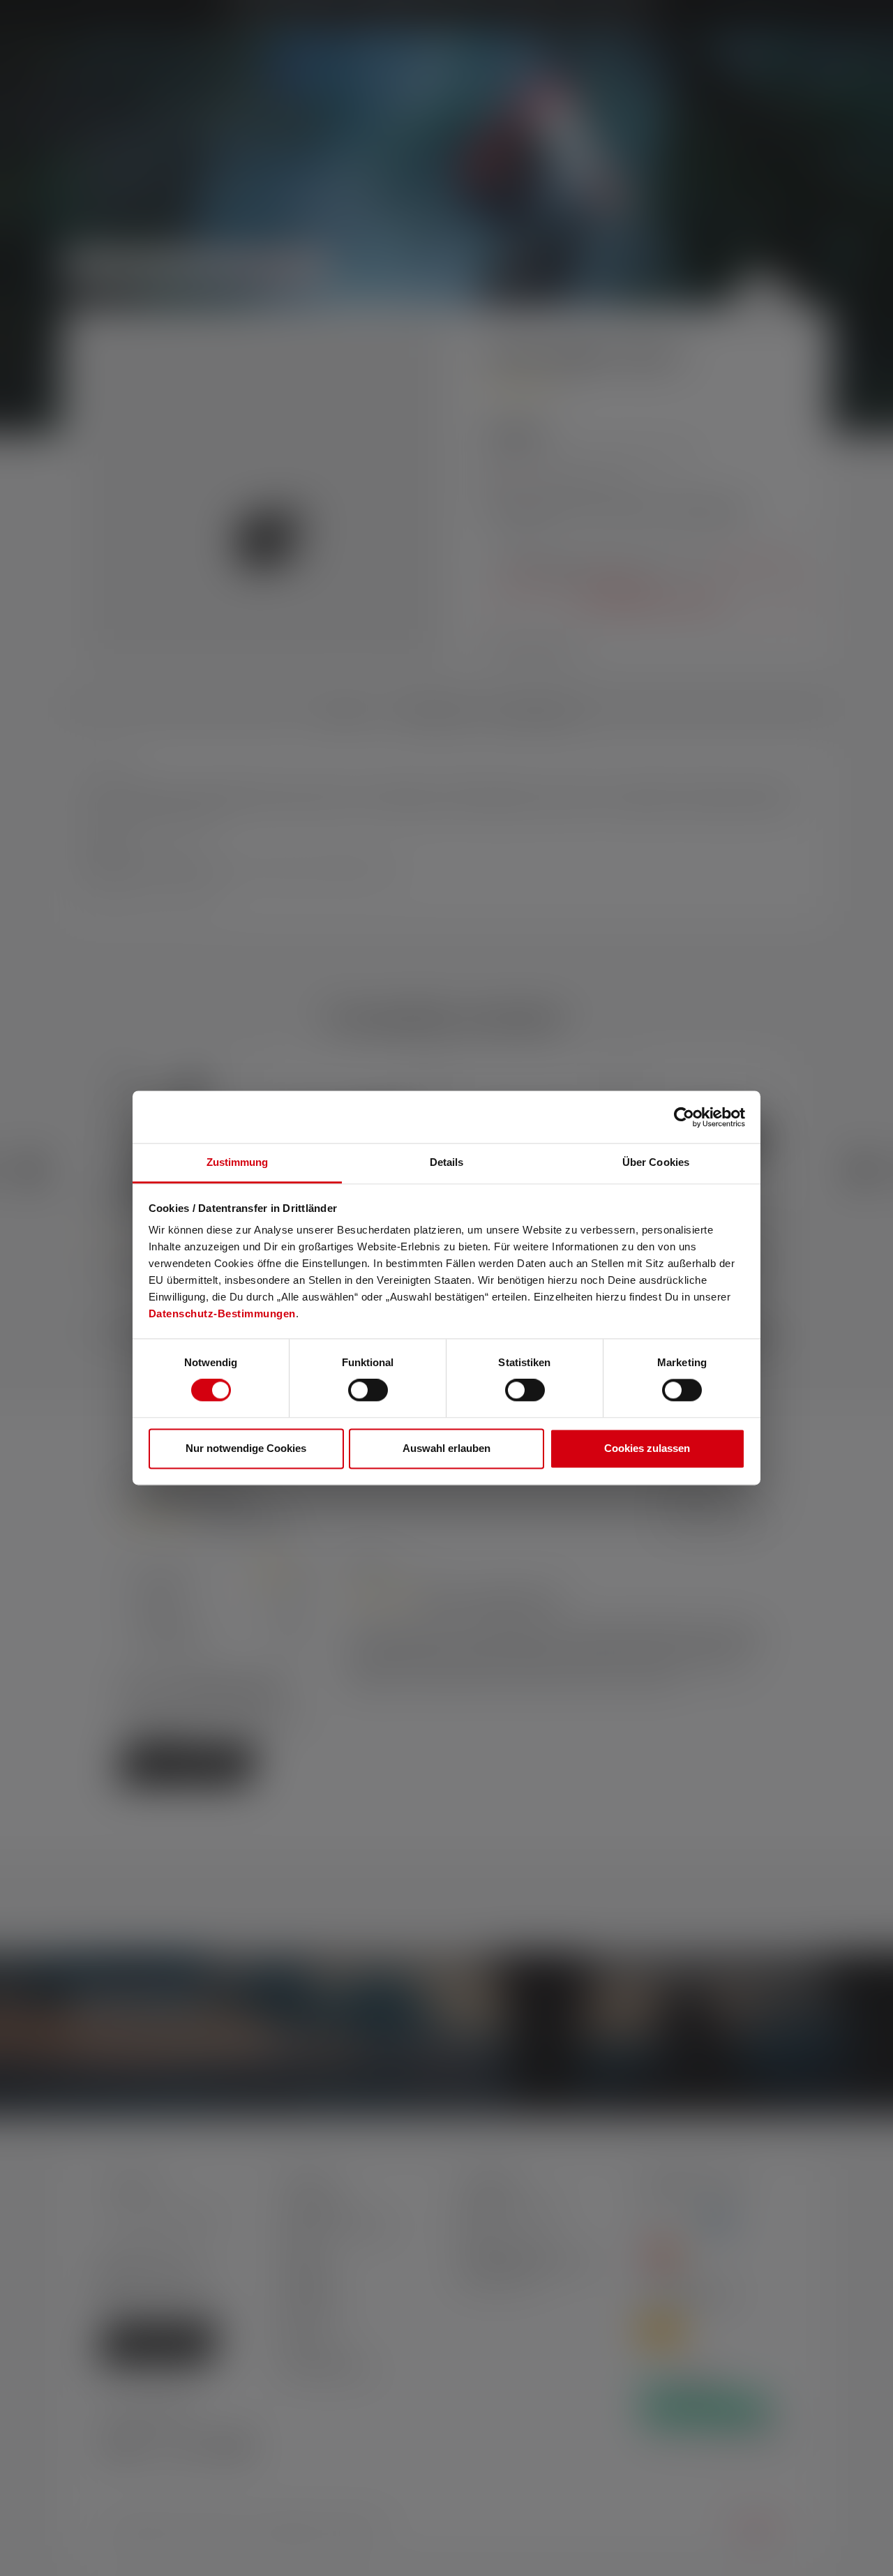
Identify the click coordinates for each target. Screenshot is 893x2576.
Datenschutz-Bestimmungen (222, 1313)
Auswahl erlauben (446, 1448)
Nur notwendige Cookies (246, 1448)
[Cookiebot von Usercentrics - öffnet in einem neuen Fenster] (684, 1117)
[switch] (368, 1391)
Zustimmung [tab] (238, 1162)
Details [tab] (447, 1162)
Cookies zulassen (647, 1448)
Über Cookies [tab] (656, 1162)
